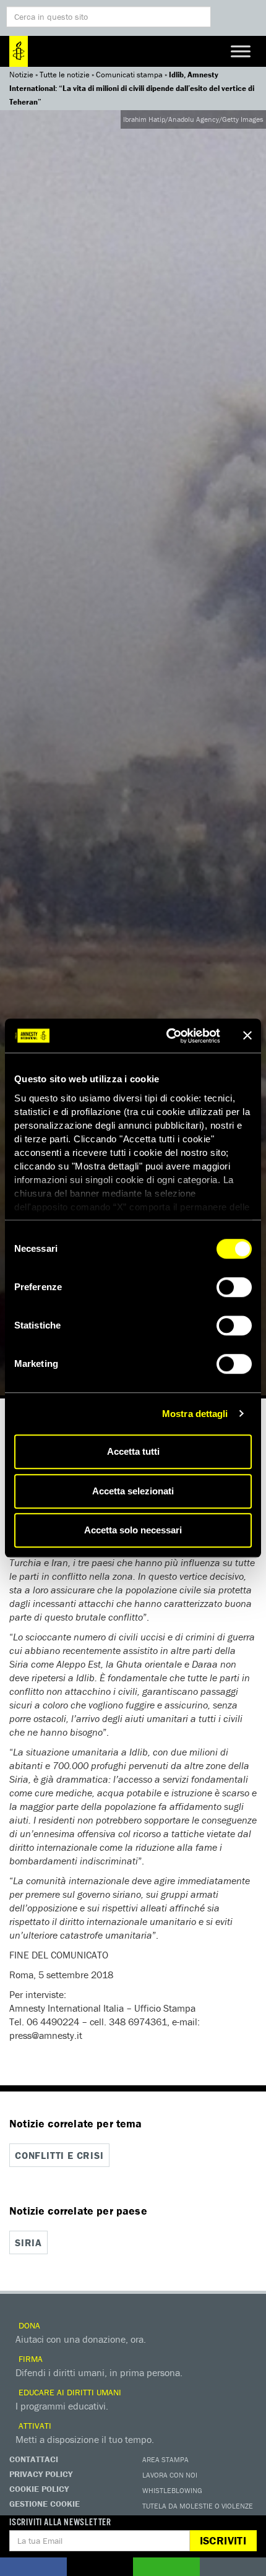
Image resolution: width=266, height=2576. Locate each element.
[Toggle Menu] (241, 51)
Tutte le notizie (65, 75)
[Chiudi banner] (247, 1036)
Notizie (21, 75)
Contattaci (34, 2459)
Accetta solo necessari (133, 1530)
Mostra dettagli (195, 1414)
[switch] (234, 1287)
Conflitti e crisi (59, 2155)
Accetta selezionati (133, 1491)
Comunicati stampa (129, 75)
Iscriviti (223, 2540)
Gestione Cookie (45, 2504)
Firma (29, 2359)
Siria (28, 2242)
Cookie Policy (39, 2489)
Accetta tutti (133, 1451)
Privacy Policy (41, 2474)
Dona (28, 2325)
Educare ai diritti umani (69, 2392)
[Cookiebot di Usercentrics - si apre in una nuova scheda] (167, 1036)
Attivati (34, 2426)
